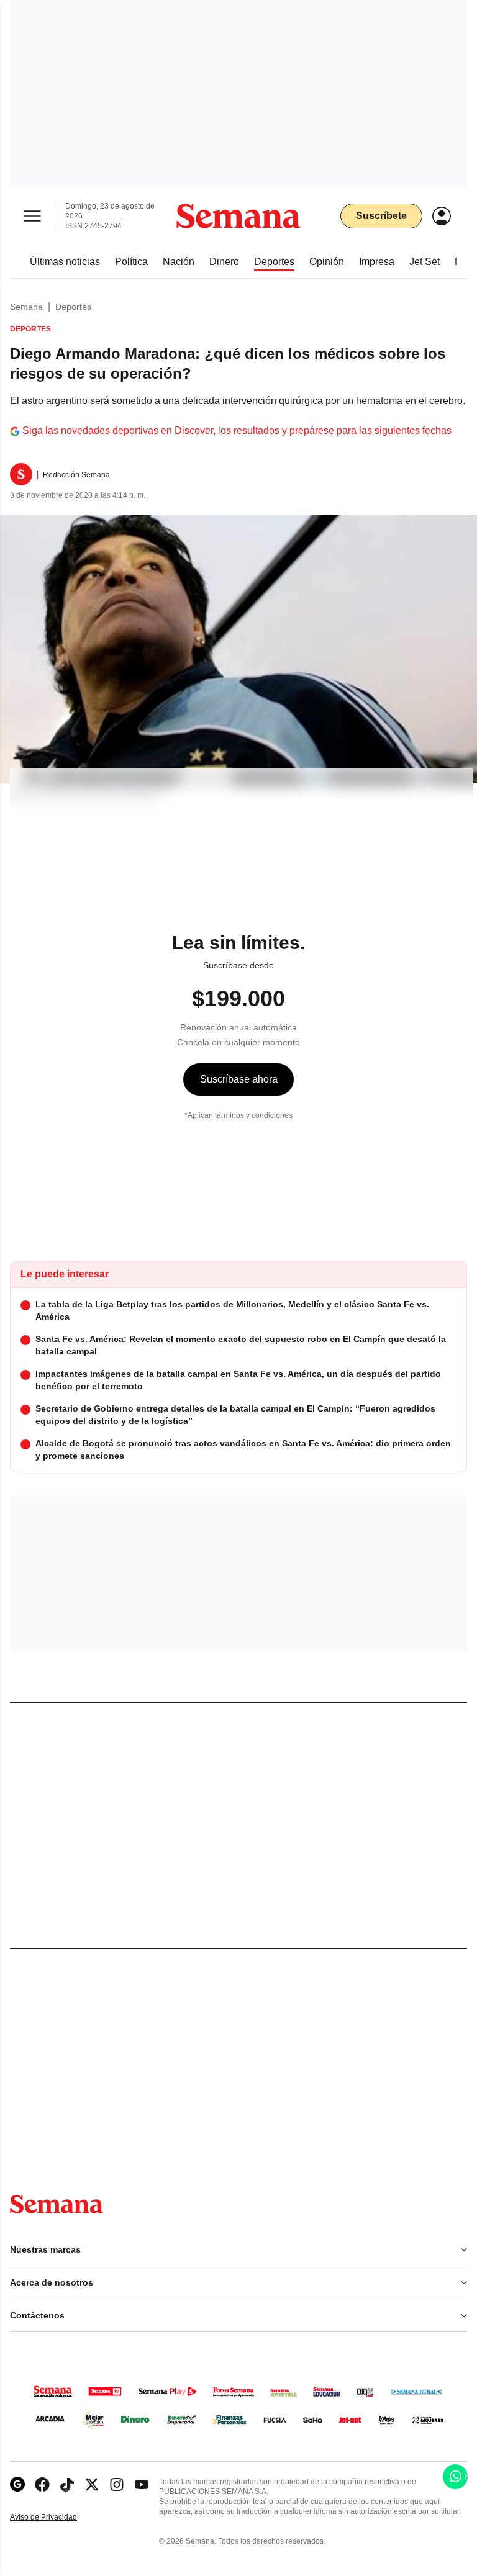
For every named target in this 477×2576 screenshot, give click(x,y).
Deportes (73, 307)
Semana (26, 307)
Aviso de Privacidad (57, 2517)
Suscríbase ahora (239, 1079)
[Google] (17, 2484)
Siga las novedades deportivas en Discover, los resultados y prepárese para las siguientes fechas (237, 430)
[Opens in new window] (42, 2484)
